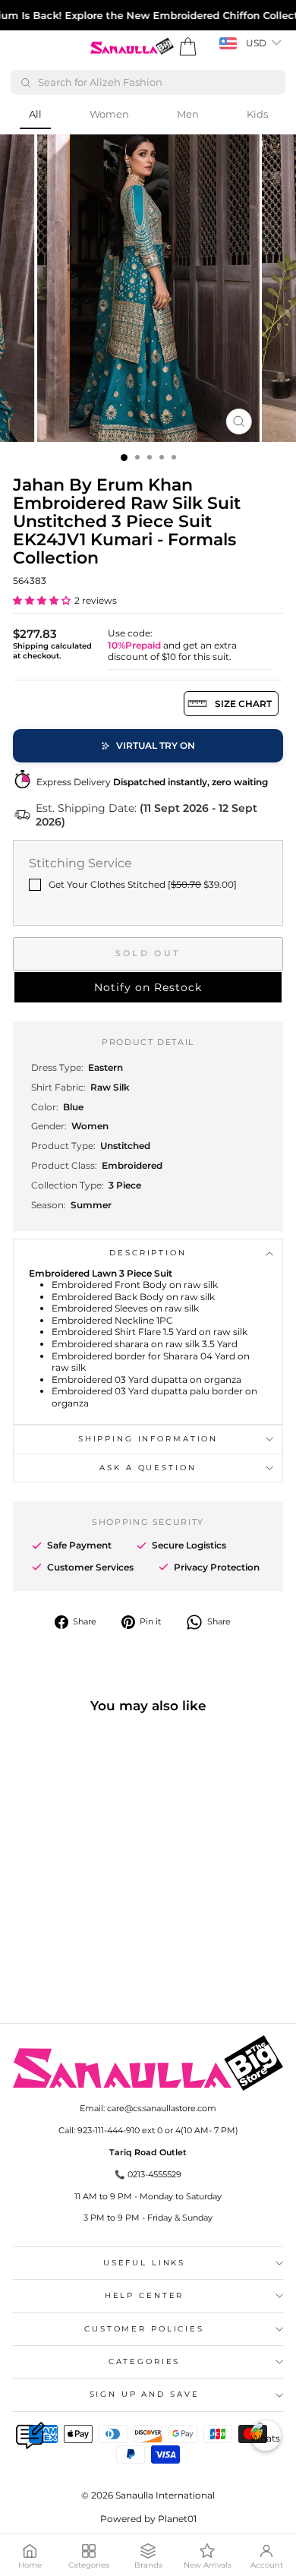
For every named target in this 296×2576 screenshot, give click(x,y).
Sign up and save (145, 2394)
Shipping (31, 646)
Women (109, 114)
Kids (257, 114)
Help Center (145, 2295)
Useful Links (144, 2263)
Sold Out (148, 953)
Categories (145, 2361)
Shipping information (148, 1439)
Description (148, 1253)
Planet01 (177, 2519)
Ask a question (148, 1468)
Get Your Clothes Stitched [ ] (143, 884)
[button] (42, 600)
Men (188, 114)
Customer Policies (144, 2329)
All (35, 114)
